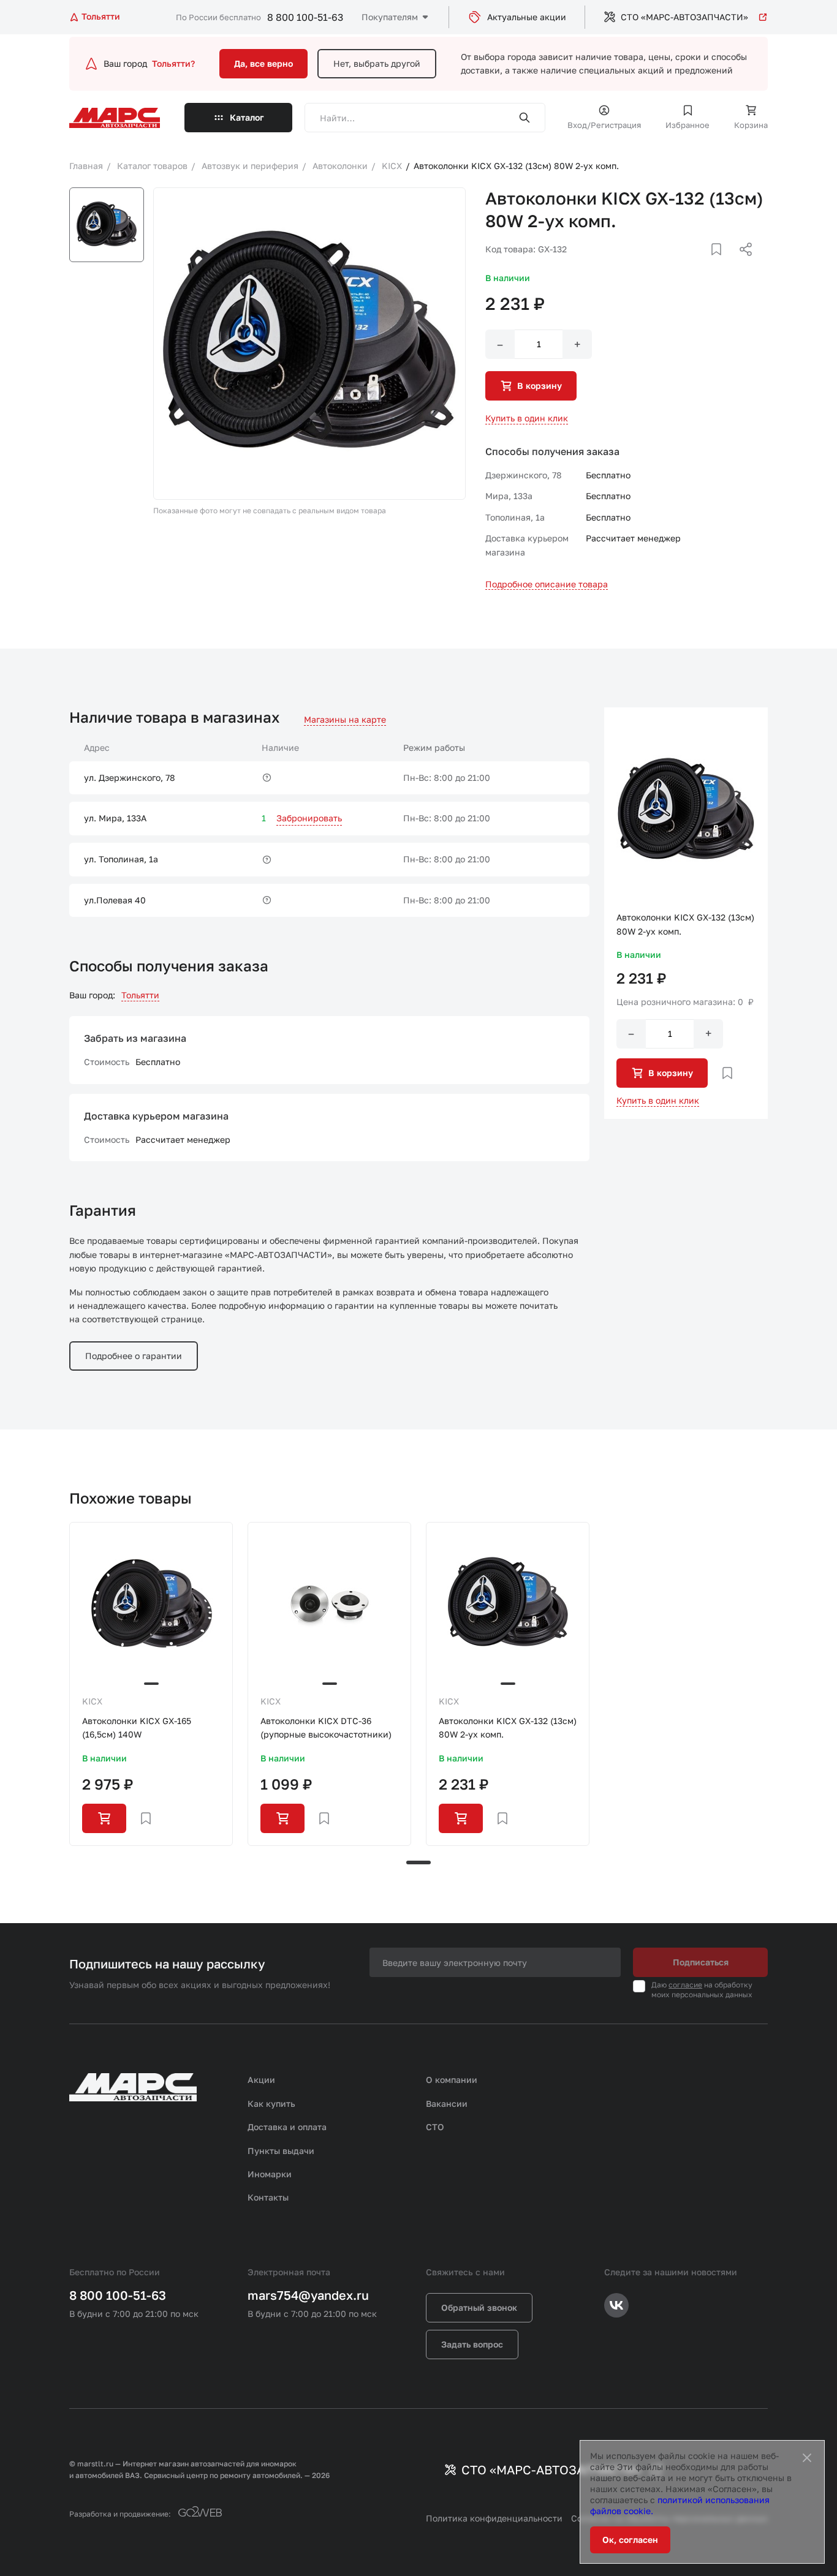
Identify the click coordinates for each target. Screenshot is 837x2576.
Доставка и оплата (287, 2127)
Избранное (687, 125)
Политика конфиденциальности (494, 2518)
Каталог (247, 117)
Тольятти (140, 995)
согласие (685, 1985)
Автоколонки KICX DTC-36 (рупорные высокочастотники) (326, 1727)
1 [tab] (418, 1862)
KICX (92, 1701)
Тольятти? (173, 63)
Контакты (268, 2197)
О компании (452, 2080)
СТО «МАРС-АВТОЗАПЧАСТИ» (684, 17)
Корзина (751, 125)
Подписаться (701, 1962)
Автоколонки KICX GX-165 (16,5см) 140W (137, 1727)
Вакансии (447, 2103)
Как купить (271, 2103)
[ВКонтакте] (702, 264)
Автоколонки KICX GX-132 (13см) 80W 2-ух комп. (508, 1727)
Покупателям (390, 17)
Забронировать (309, 818)
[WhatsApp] (741, 264)
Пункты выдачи (281, 2151)
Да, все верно (263, 63)
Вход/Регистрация (604, 125)
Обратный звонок (479, 2307)
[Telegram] (683, 264)
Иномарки (270, 2174)
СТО (435, 2127)
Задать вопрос (472, 2344)
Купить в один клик (527, 418)
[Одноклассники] (722, 264)
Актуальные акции (527, 17)
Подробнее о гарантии (134, 1356)
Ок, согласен (630, 2540)
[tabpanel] (151, 1684)
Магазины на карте (345, 719)
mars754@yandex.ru (308, 2295)
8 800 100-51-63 (305, 17)
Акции (261, 2080)
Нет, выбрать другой (377, 63)
